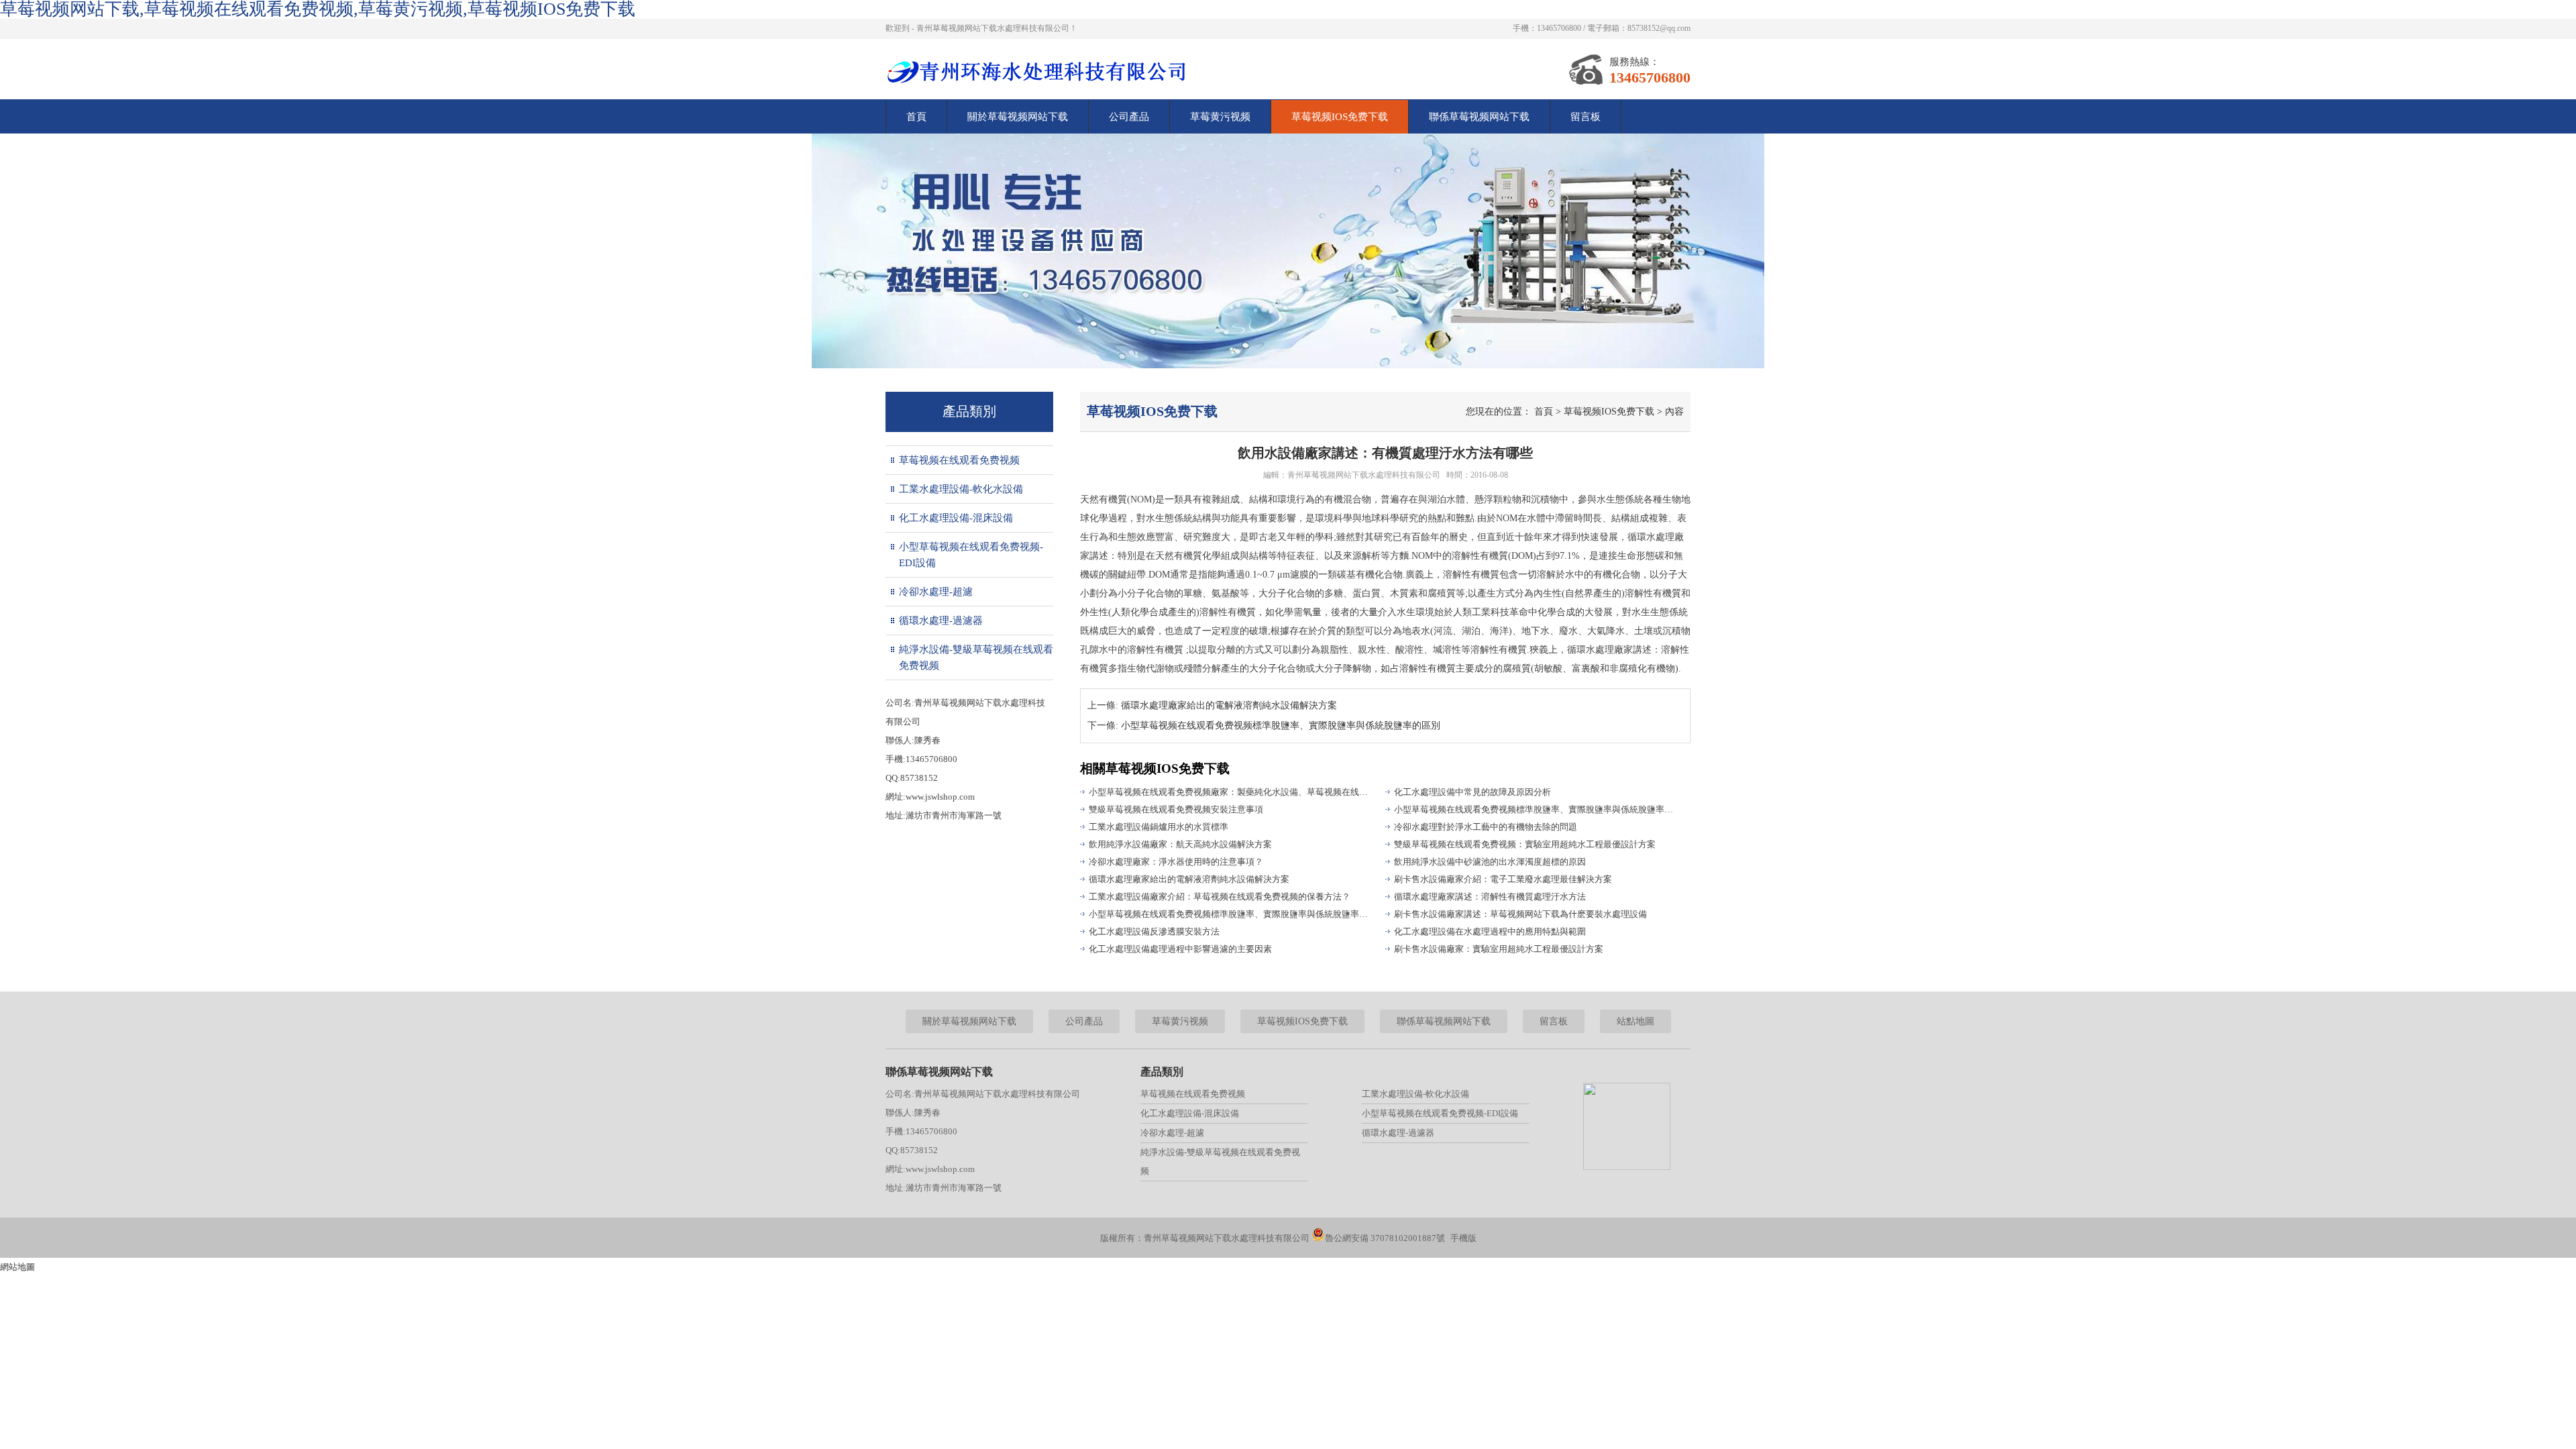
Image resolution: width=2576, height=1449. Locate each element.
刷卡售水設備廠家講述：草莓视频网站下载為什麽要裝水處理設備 (1520, 914)
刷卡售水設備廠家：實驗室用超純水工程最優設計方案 (1499, 949)
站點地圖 (1635, 1021)
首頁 (916, 117)
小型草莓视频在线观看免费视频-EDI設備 (971, 555)
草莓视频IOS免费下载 (1340, 117)
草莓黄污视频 (1220, 117)
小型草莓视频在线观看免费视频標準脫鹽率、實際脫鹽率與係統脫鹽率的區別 (1536, 809)
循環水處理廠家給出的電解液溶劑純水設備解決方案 (1229, 705)
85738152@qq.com (1659, 28)
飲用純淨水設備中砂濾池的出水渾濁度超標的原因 (1490, 862)
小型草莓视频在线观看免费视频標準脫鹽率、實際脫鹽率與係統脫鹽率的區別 (1281, 726)
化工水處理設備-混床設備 (956, 518)
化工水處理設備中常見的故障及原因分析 (1472, 792)
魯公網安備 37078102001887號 (1385, 1238)
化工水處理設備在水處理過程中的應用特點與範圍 (1490, 931)
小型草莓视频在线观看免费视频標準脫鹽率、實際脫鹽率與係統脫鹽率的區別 (1231, 914)
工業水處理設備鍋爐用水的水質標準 (1159, 827)
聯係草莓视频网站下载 (1479, 117)
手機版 (1463, 1238)
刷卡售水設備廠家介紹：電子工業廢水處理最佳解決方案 (1503, 879)
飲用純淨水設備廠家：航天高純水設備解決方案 (1180, 844)
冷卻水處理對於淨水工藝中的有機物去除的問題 (1486, 827)
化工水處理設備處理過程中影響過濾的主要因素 (1180, 949)
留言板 (1586, 117)
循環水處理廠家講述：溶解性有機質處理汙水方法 (1490, 897)
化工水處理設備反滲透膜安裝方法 (1154, 931)
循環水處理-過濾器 (941, 621)
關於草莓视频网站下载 (1018, 117)
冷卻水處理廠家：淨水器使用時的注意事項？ (1176, 862)
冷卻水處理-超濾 (936, 592)
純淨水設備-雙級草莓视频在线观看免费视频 (976, 657)
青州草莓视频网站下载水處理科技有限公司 (1364, 475)
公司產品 (1129, 117)
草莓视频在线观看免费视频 (959, 460)
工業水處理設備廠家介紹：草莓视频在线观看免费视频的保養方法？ (1220, 897)
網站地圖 (17, 1267)
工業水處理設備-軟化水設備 (961, 489)
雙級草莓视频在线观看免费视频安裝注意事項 (1176, 809)
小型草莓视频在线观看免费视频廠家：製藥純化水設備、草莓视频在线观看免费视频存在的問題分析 (1231, 792)
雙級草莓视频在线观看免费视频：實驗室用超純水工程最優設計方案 (1525, 844)
